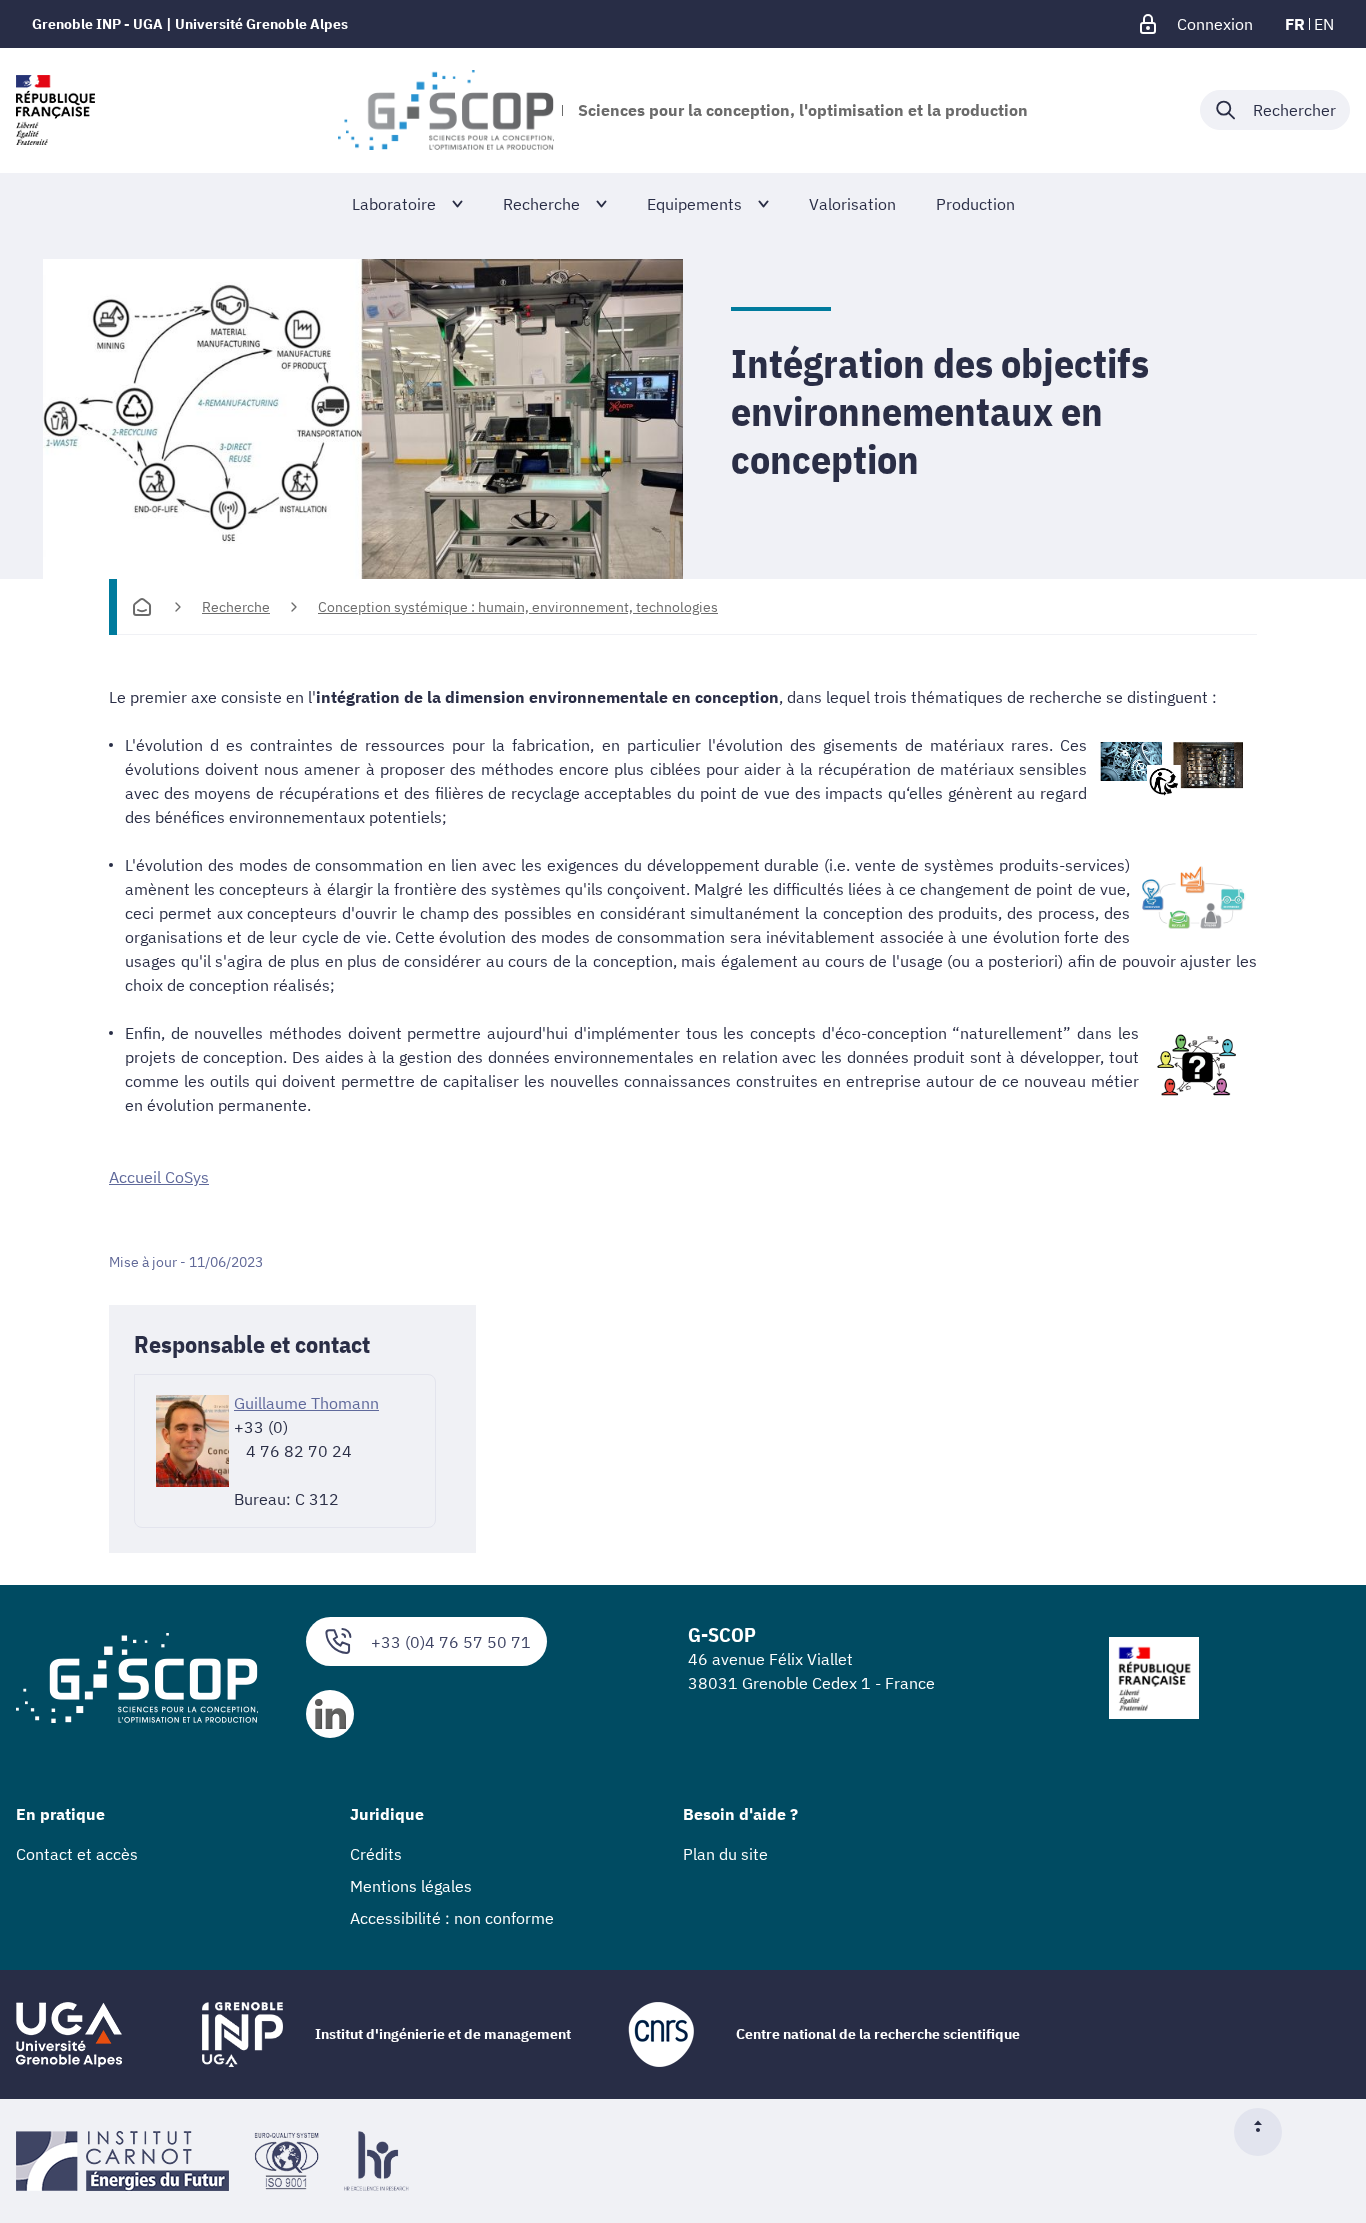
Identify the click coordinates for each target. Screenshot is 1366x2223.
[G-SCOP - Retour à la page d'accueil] (445, 110)
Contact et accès (77, 1854)
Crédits (376, 1854)
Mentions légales (411, 1886)
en (1324, 24)
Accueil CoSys (159, 1177)
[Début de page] (1266, 2132)
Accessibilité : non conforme (452, 1918)
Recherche (236, 607)
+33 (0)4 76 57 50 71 (451, 1642)
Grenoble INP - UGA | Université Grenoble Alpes (190, 24)
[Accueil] (142, 607)
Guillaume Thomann (306, 1403)
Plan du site (725, 1854)
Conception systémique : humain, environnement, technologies (518, 607)
